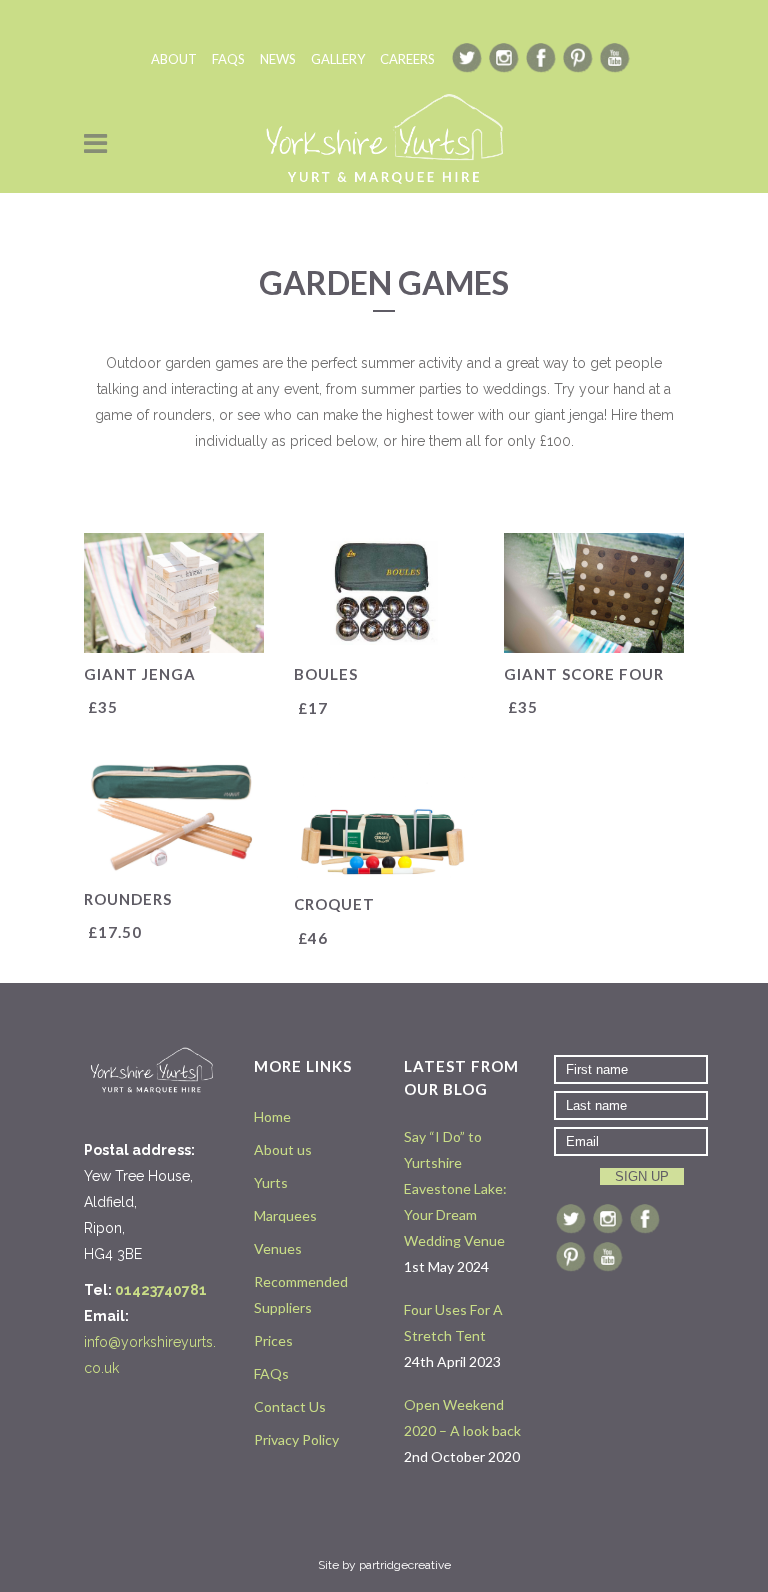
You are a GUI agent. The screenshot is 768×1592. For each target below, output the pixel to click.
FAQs (271, 1373)
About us (283, 1149)
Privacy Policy (296, 1439)
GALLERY (338, 59)
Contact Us (290, 1406)
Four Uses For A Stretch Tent (453, 1322)
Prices (273, 1340)
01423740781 (161, 1290)
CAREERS (407, 59)
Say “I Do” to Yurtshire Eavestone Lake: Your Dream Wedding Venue (455, 1188)
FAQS (228, 59)
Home (272, 1116)
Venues (278, 1248)
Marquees (285, 1215)
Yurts (271, 1182)
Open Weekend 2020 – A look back (462, 1417)
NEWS (278, 59)
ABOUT (174, 59)
